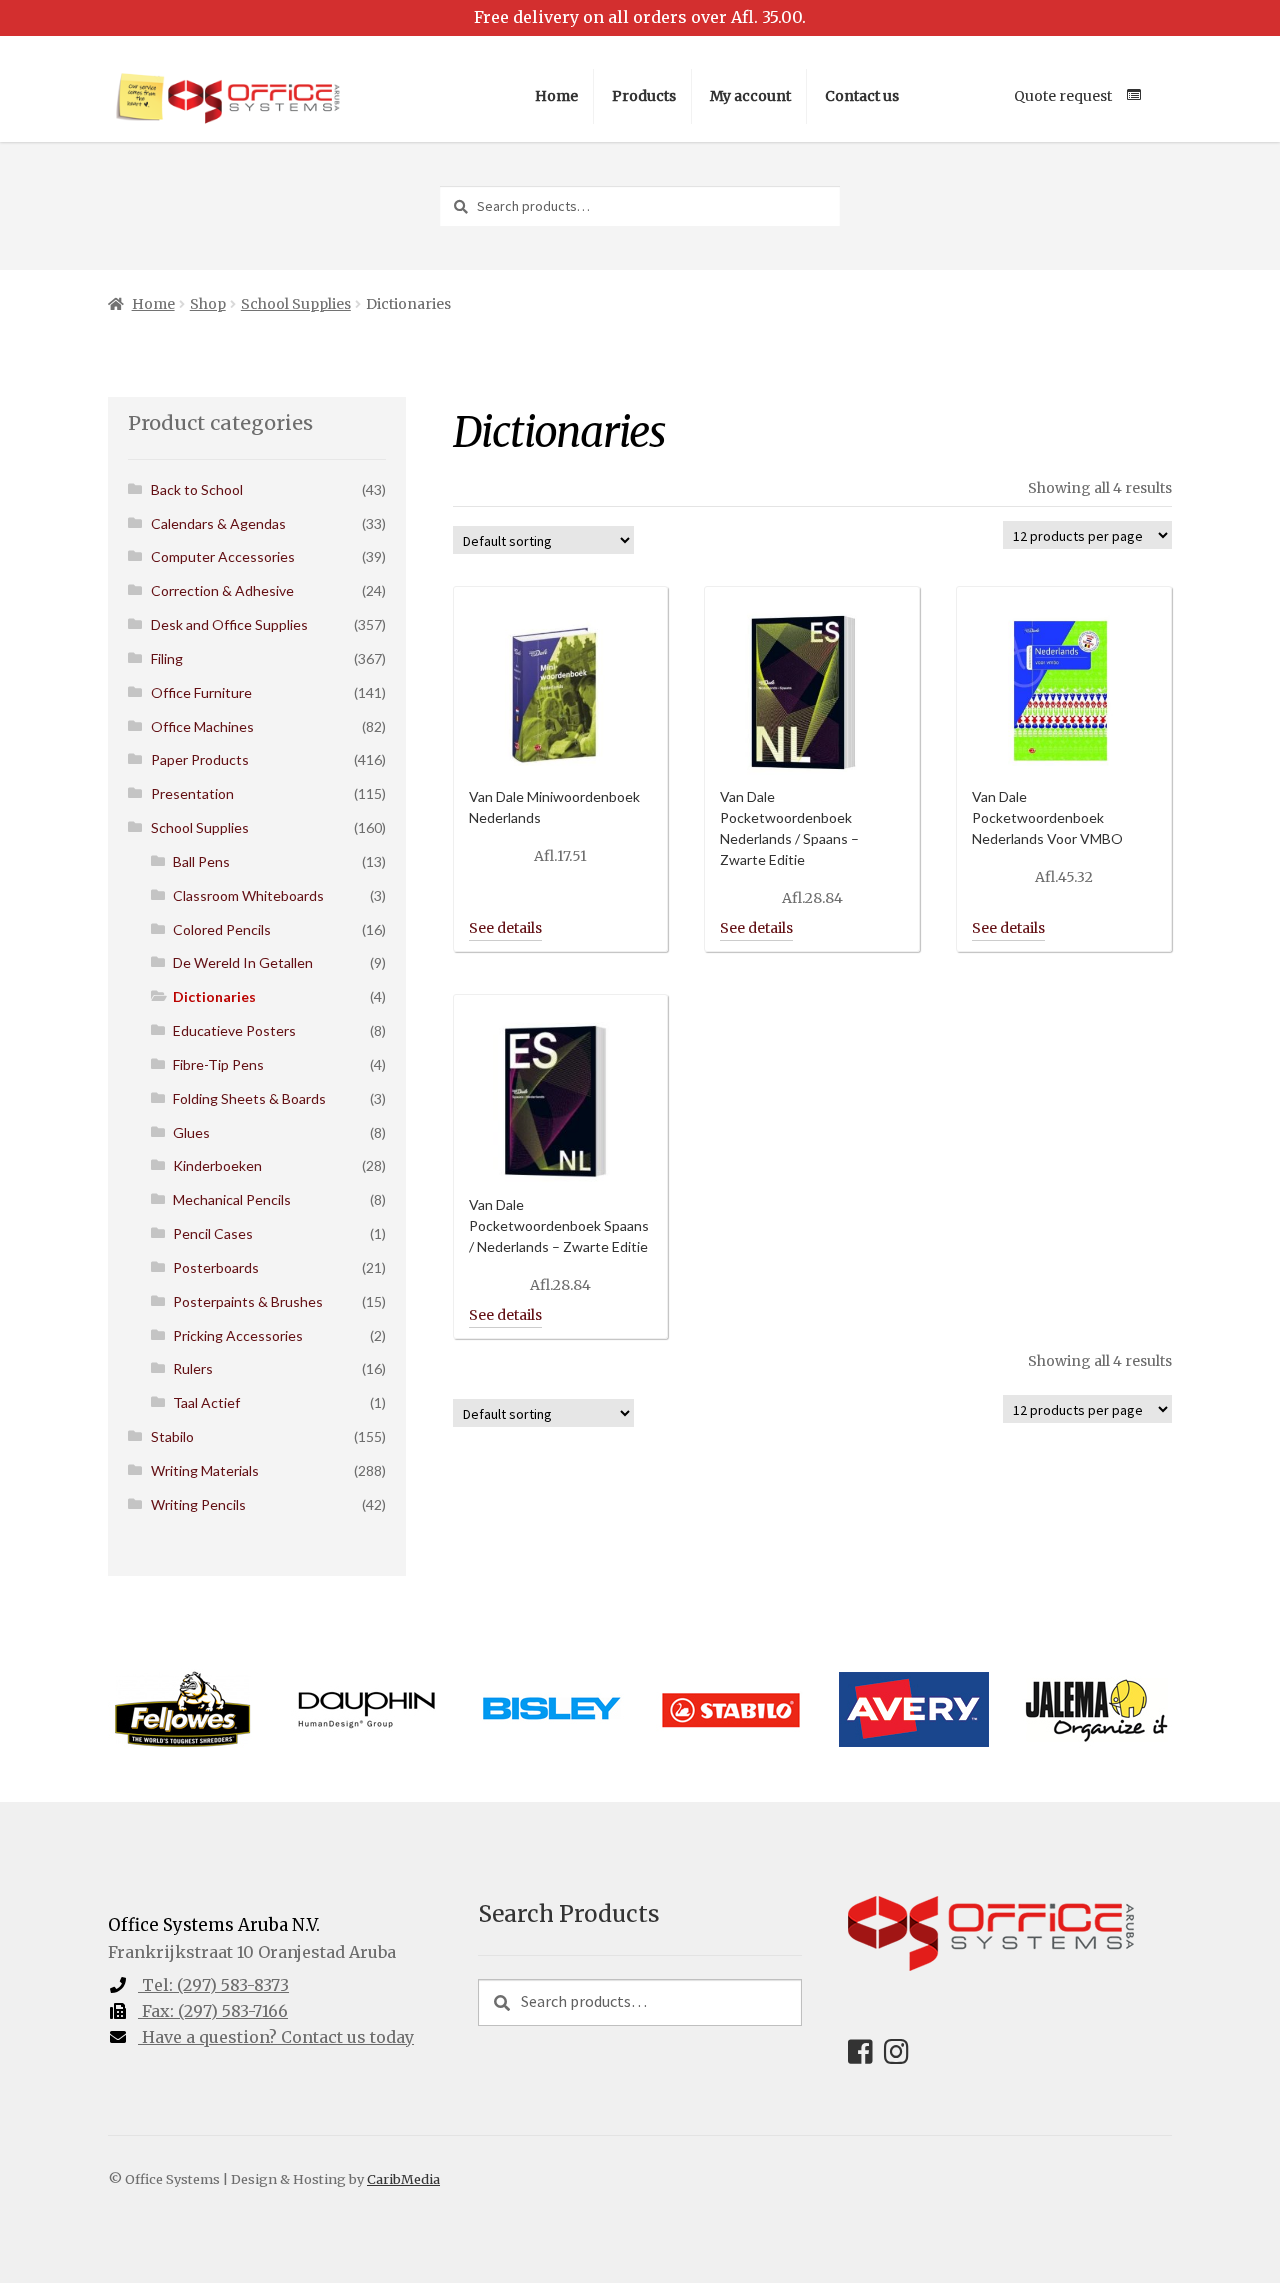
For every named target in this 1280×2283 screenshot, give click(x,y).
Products (644, 96)
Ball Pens (201, 861)
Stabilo (172, 1436)
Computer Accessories (223, 556)
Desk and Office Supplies (229, 624)
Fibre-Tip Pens (218, 1064)
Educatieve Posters (234, 1030)
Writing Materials (205, 1470)
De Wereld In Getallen (243, 962)
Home (556, 96)
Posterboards (216, 1267)
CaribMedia (403, 2179)
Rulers (193, 1368)
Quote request (1063, 96)
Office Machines (202, 726)
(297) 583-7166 (215, 2011)
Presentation (192, 793)
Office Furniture (201, 692)
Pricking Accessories (238, 1335)
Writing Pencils (198, 1504)
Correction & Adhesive (222, 590)
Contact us (862, 96)
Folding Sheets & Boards (249, 1098)
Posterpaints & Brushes (248, 1301)
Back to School (197, 489)
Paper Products (200, 759)
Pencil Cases (213, 1233)
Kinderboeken (217, 1165)
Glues (191, 1132)
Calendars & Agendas (218, 523)
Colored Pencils (222, 929)
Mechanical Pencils (232, 1199)
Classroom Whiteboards (248, 895)
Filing (167, 658)
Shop (208, 304)
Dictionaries (214, 996)
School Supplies (296, 304)
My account (750, 96)
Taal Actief (206, 1402)
